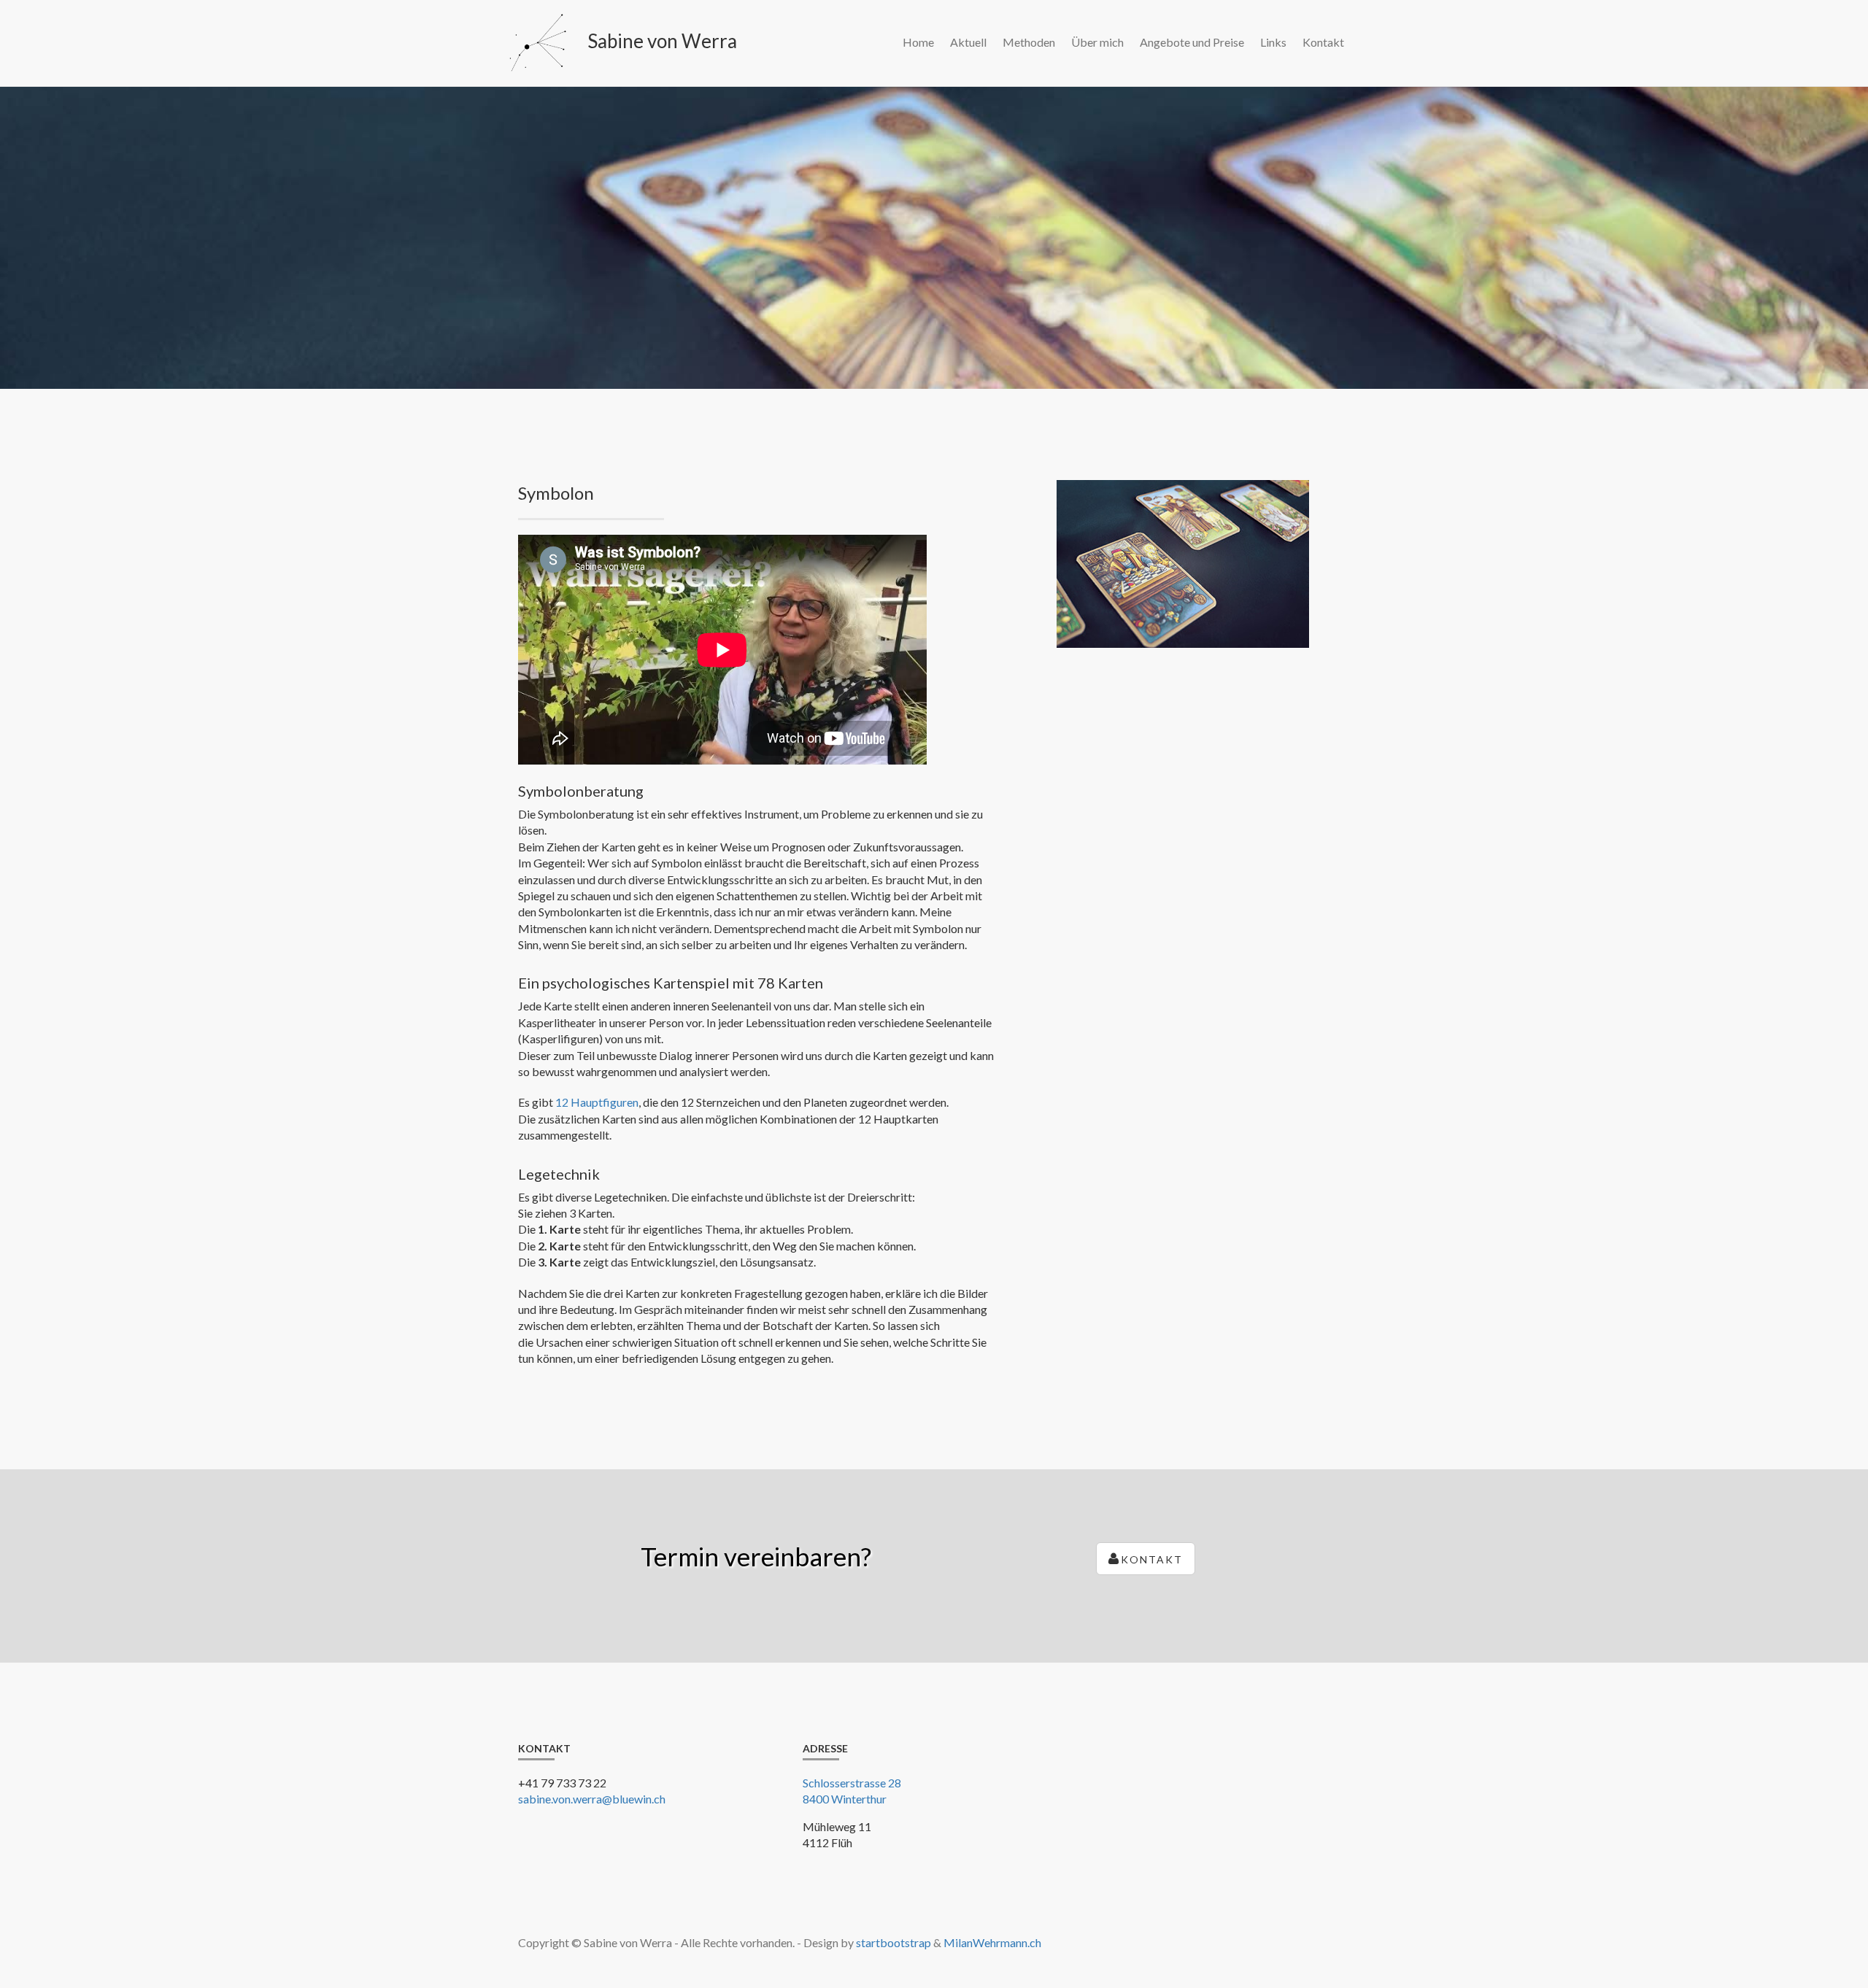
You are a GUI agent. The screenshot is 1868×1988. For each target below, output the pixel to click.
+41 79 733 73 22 (562, 1783)
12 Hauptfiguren (597, 1102)
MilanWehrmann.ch (992, 1942)
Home (918, 42)
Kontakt (1323, 42)
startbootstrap (894, 1942)
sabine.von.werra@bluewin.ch (592, 1799)
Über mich (1097, 42)
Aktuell (968, 42)
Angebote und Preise (1192, 42)
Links (1273, 42)
